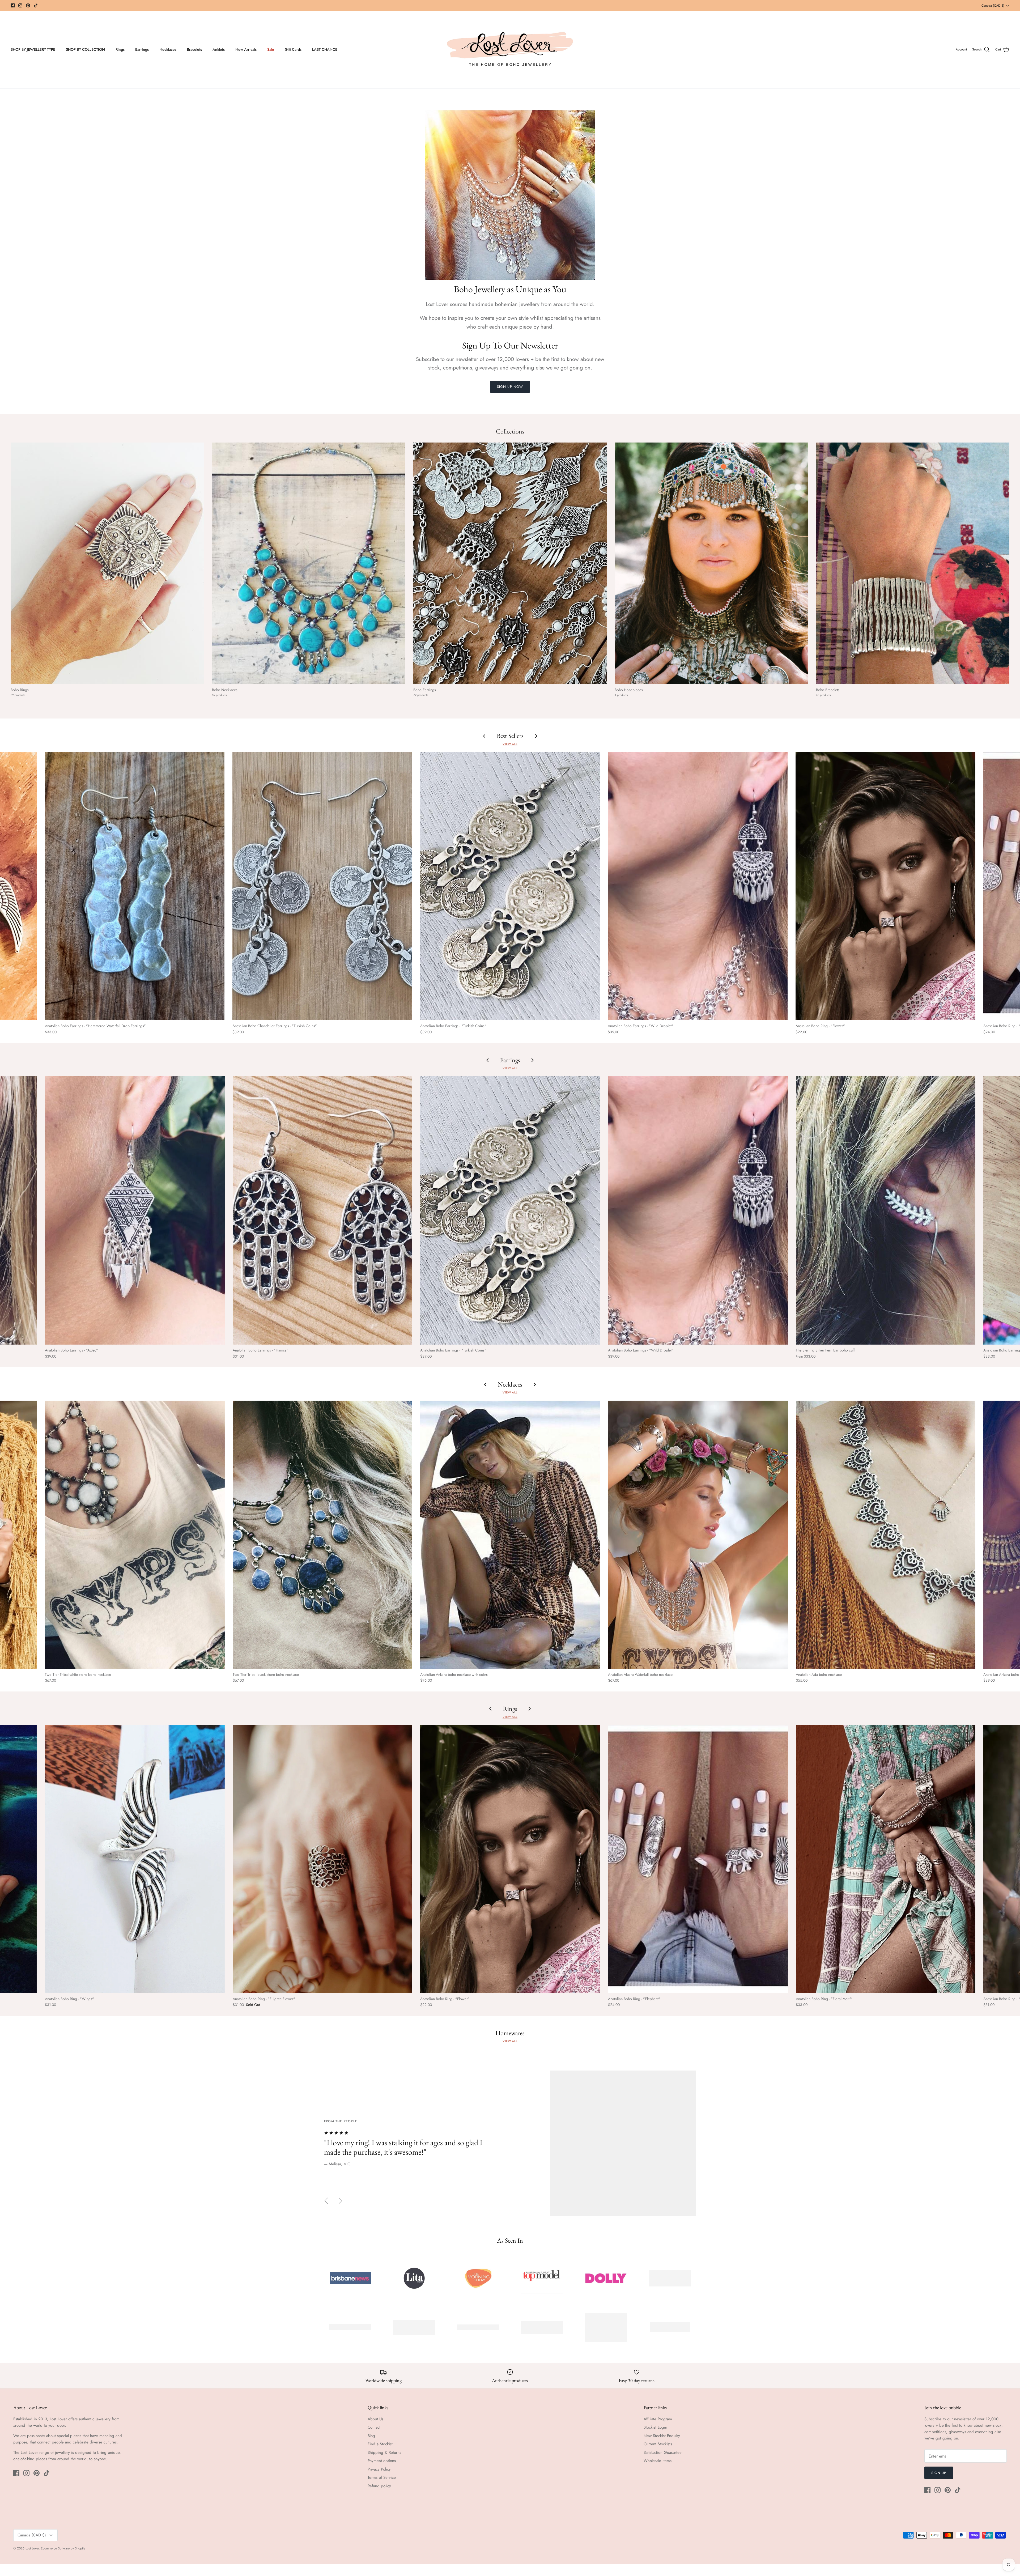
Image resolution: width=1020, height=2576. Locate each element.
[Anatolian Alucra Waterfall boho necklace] (698, 1535)
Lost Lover (32, 2548)
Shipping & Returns (384, 2452)
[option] (510, 2143)
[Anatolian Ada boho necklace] (886, 1535)
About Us (375, 2419)
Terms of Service (382, 2477)
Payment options (382, 2461)
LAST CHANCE (325, 49)
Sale (271, 49)
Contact (374, 2427)
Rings (120, 49)
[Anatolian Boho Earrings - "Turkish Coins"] (510, 886)
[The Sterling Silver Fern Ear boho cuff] (886, 1210)
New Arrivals (246, 49)
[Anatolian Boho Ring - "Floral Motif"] (886, 1859)
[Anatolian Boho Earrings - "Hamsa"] (323, 1210)
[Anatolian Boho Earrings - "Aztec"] (135, 1210)
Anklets (219, 49)
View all (510, 744)
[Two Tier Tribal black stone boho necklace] (323, 1535)
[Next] (341, 2201)
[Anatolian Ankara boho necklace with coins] (510, 1535)
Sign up (939, 2473)
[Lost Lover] (510, 50)
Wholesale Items (658, 2461)
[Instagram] (20, 5)
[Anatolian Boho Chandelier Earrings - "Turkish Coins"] (322, 886)
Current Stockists (658, 2444)
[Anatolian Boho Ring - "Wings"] (135, 1859)
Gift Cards (293, 49)
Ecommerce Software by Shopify (63, 2548)
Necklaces (168, 49)
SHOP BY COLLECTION (85, 49)
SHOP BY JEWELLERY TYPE (33, 49)
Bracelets (194, 49)
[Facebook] (13, 5)
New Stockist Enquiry (662, 2436)
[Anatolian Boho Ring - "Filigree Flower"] (323, 1859)
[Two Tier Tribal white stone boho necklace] (135, 1535)
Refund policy (379, 2486)
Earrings (142, 49)
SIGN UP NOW (510, 387)
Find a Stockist (380, 2444)
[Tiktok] (36, 5)
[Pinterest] (28, 5)
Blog (371, 2436)
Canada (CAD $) (993, 6)
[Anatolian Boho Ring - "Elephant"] (698, 1859)
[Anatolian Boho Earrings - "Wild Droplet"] (698, 886)
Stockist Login (655, 2427)
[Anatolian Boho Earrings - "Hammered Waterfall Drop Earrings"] (135, 886)
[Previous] (326, 2201)
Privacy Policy (379, 2469)
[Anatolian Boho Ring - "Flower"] (885, 886)
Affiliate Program (658, 2419)
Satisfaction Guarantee (663, 2452)
